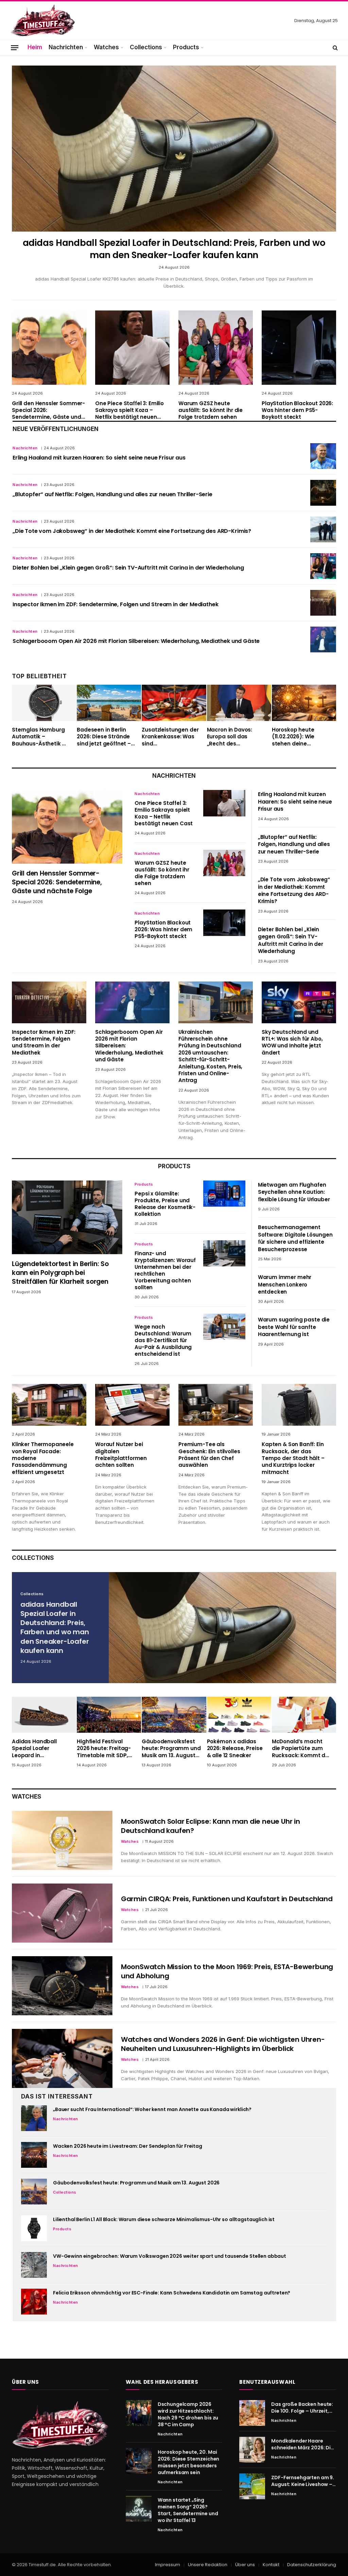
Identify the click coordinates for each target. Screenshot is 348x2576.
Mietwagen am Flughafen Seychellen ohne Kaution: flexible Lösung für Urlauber (294, 1192)
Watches (106, 47)
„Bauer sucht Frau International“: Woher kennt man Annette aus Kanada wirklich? (152, 2109)
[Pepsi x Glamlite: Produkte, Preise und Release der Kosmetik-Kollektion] (224, 1194)
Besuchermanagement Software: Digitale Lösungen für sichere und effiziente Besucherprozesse (295, 1238)
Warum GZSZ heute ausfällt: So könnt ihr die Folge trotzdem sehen (211, 410)
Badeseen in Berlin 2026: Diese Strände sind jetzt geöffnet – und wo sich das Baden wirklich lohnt (104, 737)
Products (186, 47)
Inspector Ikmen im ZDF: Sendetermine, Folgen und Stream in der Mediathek (115, 605)
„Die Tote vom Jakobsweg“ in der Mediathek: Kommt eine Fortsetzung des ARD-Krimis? (132, 531)
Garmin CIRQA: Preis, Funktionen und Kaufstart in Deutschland (227, 1899)
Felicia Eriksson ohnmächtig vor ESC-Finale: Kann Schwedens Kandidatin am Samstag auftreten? (172, 2293)
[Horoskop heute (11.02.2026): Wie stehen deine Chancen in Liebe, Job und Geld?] (304, 703)
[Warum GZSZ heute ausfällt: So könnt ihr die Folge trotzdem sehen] (216, 348)
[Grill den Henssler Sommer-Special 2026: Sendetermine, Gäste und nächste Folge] (49, 348)
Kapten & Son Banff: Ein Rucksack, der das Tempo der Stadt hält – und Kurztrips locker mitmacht (293, 1458)
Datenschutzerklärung (312, 2565)
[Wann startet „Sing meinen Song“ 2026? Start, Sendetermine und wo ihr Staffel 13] (139, 2509)
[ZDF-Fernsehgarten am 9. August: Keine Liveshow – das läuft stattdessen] (252, 2486)
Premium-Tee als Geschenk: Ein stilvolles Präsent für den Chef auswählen (209, 1455)
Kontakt (271, 2565)
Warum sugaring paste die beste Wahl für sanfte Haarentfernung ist (294, 1327)
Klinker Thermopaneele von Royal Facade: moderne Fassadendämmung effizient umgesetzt (43, 1458)
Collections (146, 47)
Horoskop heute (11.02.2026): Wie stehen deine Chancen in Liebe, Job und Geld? (301, 737)
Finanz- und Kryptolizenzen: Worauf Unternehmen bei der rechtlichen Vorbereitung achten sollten (165, 1271)
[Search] (335, 48)
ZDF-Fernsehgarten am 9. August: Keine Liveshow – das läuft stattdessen (303, 2481)
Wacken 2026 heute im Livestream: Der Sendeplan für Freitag (128, 2146)
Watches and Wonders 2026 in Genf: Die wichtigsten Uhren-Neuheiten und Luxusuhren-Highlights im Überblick (223, 2044)
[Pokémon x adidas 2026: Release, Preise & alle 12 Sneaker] (239, 1715)
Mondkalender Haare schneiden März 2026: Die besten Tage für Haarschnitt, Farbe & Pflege (302, 2444)
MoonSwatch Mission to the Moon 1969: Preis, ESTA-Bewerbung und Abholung (227, 1971)
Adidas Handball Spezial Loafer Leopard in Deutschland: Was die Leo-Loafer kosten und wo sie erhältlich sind (41, 1749)
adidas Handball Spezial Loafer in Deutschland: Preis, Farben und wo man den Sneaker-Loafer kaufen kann (174, 249)
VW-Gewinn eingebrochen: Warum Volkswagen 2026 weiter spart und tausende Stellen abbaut (170, 2256)
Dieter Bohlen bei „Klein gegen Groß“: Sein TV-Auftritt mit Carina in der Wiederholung (128, 568)
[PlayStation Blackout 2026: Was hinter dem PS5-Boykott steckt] (299, 348)
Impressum (168, 2565)
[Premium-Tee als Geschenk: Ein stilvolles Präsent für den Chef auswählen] (216, 1405)
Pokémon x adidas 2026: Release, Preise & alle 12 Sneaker (235, 1749)
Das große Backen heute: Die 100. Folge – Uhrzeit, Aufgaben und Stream (302, 2408)
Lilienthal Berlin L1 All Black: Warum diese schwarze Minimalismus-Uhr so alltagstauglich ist (164, 2219)
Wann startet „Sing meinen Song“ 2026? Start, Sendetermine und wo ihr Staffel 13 (188, 2510)
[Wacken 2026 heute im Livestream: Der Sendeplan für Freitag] (34, 2155)
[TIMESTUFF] (42, 21)
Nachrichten (66, 47)
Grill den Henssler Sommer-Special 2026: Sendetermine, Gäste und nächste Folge (48, 410)
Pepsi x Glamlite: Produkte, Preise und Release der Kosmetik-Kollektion (165, 1204)
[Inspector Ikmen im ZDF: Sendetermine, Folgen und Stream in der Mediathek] (323, 603)
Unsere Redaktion (208, 2565)
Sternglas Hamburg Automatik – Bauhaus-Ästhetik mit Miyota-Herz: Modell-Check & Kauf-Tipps (41, 737)
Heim (35, 47)
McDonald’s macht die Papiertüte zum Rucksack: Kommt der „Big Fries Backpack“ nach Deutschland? (301, 1749)
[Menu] (15, 47)
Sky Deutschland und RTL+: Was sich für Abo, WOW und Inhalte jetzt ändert (292, 1042)
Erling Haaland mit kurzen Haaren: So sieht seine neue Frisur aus (99, 458)
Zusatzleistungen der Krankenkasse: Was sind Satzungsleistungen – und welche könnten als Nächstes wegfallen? (171, 737)
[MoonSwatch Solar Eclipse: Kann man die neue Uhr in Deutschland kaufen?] (62, 1840)
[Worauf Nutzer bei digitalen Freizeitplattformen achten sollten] (132, 1405)
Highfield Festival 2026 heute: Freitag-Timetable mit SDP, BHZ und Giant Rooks (105, 1749)
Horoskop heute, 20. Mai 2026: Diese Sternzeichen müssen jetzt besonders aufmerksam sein (189, 2462)
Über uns (245, 2565)
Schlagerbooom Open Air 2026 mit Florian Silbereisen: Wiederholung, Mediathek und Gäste (136, 641)
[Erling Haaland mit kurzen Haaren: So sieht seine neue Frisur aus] (323, 456)
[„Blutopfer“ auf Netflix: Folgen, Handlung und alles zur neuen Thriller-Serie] (323, 493)
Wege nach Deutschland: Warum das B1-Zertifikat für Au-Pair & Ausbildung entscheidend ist (163, 1340)
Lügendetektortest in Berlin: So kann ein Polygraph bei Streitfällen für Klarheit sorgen (60, 1273)
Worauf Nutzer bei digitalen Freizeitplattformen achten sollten (121, 1455)
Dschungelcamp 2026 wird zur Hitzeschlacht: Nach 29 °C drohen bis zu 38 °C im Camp (188, 2414)
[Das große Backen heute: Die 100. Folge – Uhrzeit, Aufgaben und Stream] (252, 2413)
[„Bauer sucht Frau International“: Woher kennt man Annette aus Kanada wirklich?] (34, 2118)
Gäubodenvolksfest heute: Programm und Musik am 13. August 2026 (171, 1749)
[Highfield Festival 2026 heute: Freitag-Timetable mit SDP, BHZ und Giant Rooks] (109, 1715)
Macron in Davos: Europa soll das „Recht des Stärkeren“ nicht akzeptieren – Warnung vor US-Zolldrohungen (230, 737)
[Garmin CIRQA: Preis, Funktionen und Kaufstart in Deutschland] (62, 1913)
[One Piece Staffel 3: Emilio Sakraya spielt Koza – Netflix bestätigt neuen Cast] (132, 348)
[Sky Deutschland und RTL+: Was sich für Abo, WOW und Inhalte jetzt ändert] (299, 1002)
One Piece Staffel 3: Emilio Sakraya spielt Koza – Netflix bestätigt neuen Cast (129, 410)
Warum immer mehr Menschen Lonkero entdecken (285, 1284)
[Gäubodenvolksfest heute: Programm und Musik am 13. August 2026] (174, 1715)
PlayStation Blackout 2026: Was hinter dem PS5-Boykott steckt (297, 410)
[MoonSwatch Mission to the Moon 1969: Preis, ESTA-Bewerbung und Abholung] (62, 1986)
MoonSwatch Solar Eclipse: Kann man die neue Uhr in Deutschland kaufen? (211, 1826)
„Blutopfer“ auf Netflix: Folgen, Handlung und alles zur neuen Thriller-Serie (112, 494)
